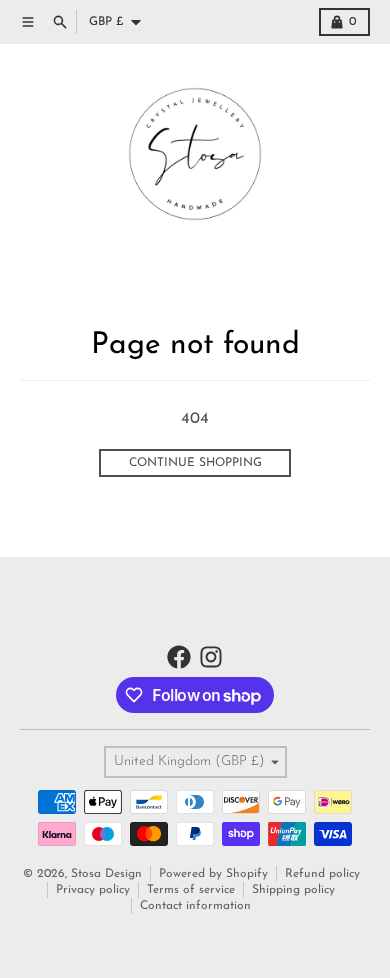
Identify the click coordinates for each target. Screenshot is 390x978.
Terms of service (191, 890)
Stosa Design (106, 874)
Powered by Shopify (213, 874)
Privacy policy (93, 890)
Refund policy (322, 874)
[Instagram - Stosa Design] (211, 657)
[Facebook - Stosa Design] (179, 657)
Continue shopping (195, 463)
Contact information (195, 906)
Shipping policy (293, 890)
